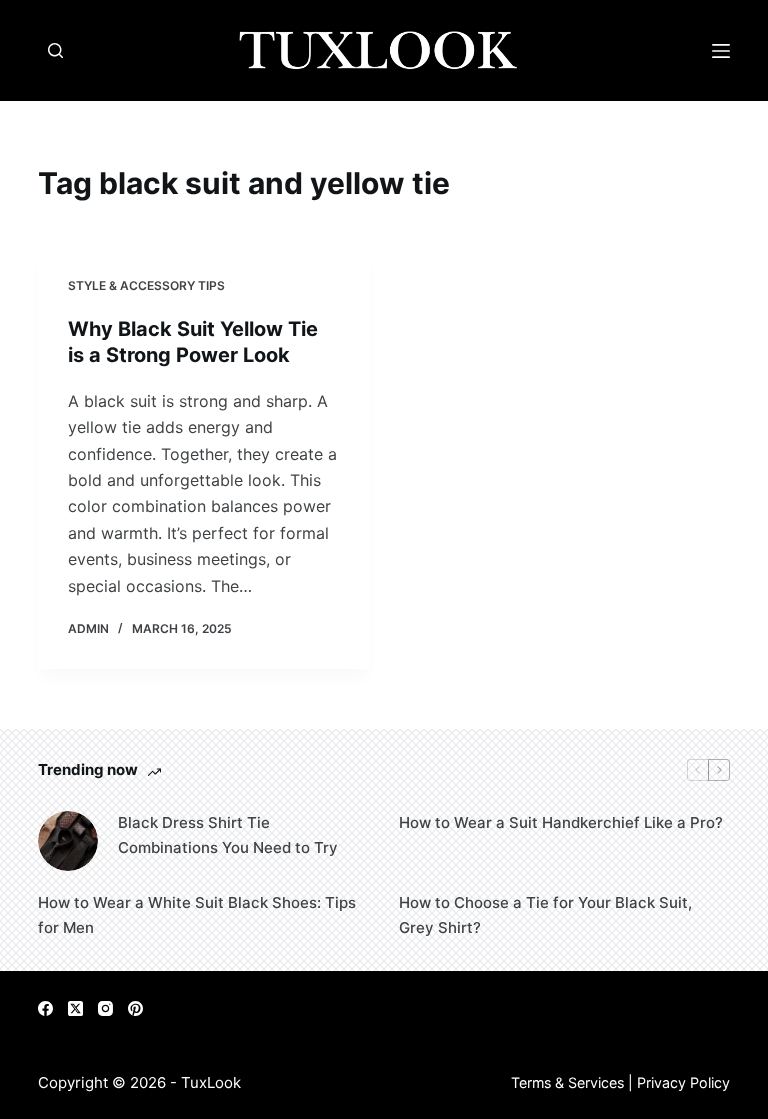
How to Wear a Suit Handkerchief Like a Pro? (561, 822)
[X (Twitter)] (75, 1008)
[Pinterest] (135, 1008)
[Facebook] (45, 1008)
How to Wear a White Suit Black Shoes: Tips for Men (197, 915)
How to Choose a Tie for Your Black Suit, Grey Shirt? (545, 915)
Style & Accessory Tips (146, 285)
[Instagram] (105, 1008)
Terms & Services (567, 1082)
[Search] (55, 50)
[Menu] (721, 51)
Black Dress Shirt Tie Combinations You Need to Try (228, 835)
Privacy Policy (683, 1082)
